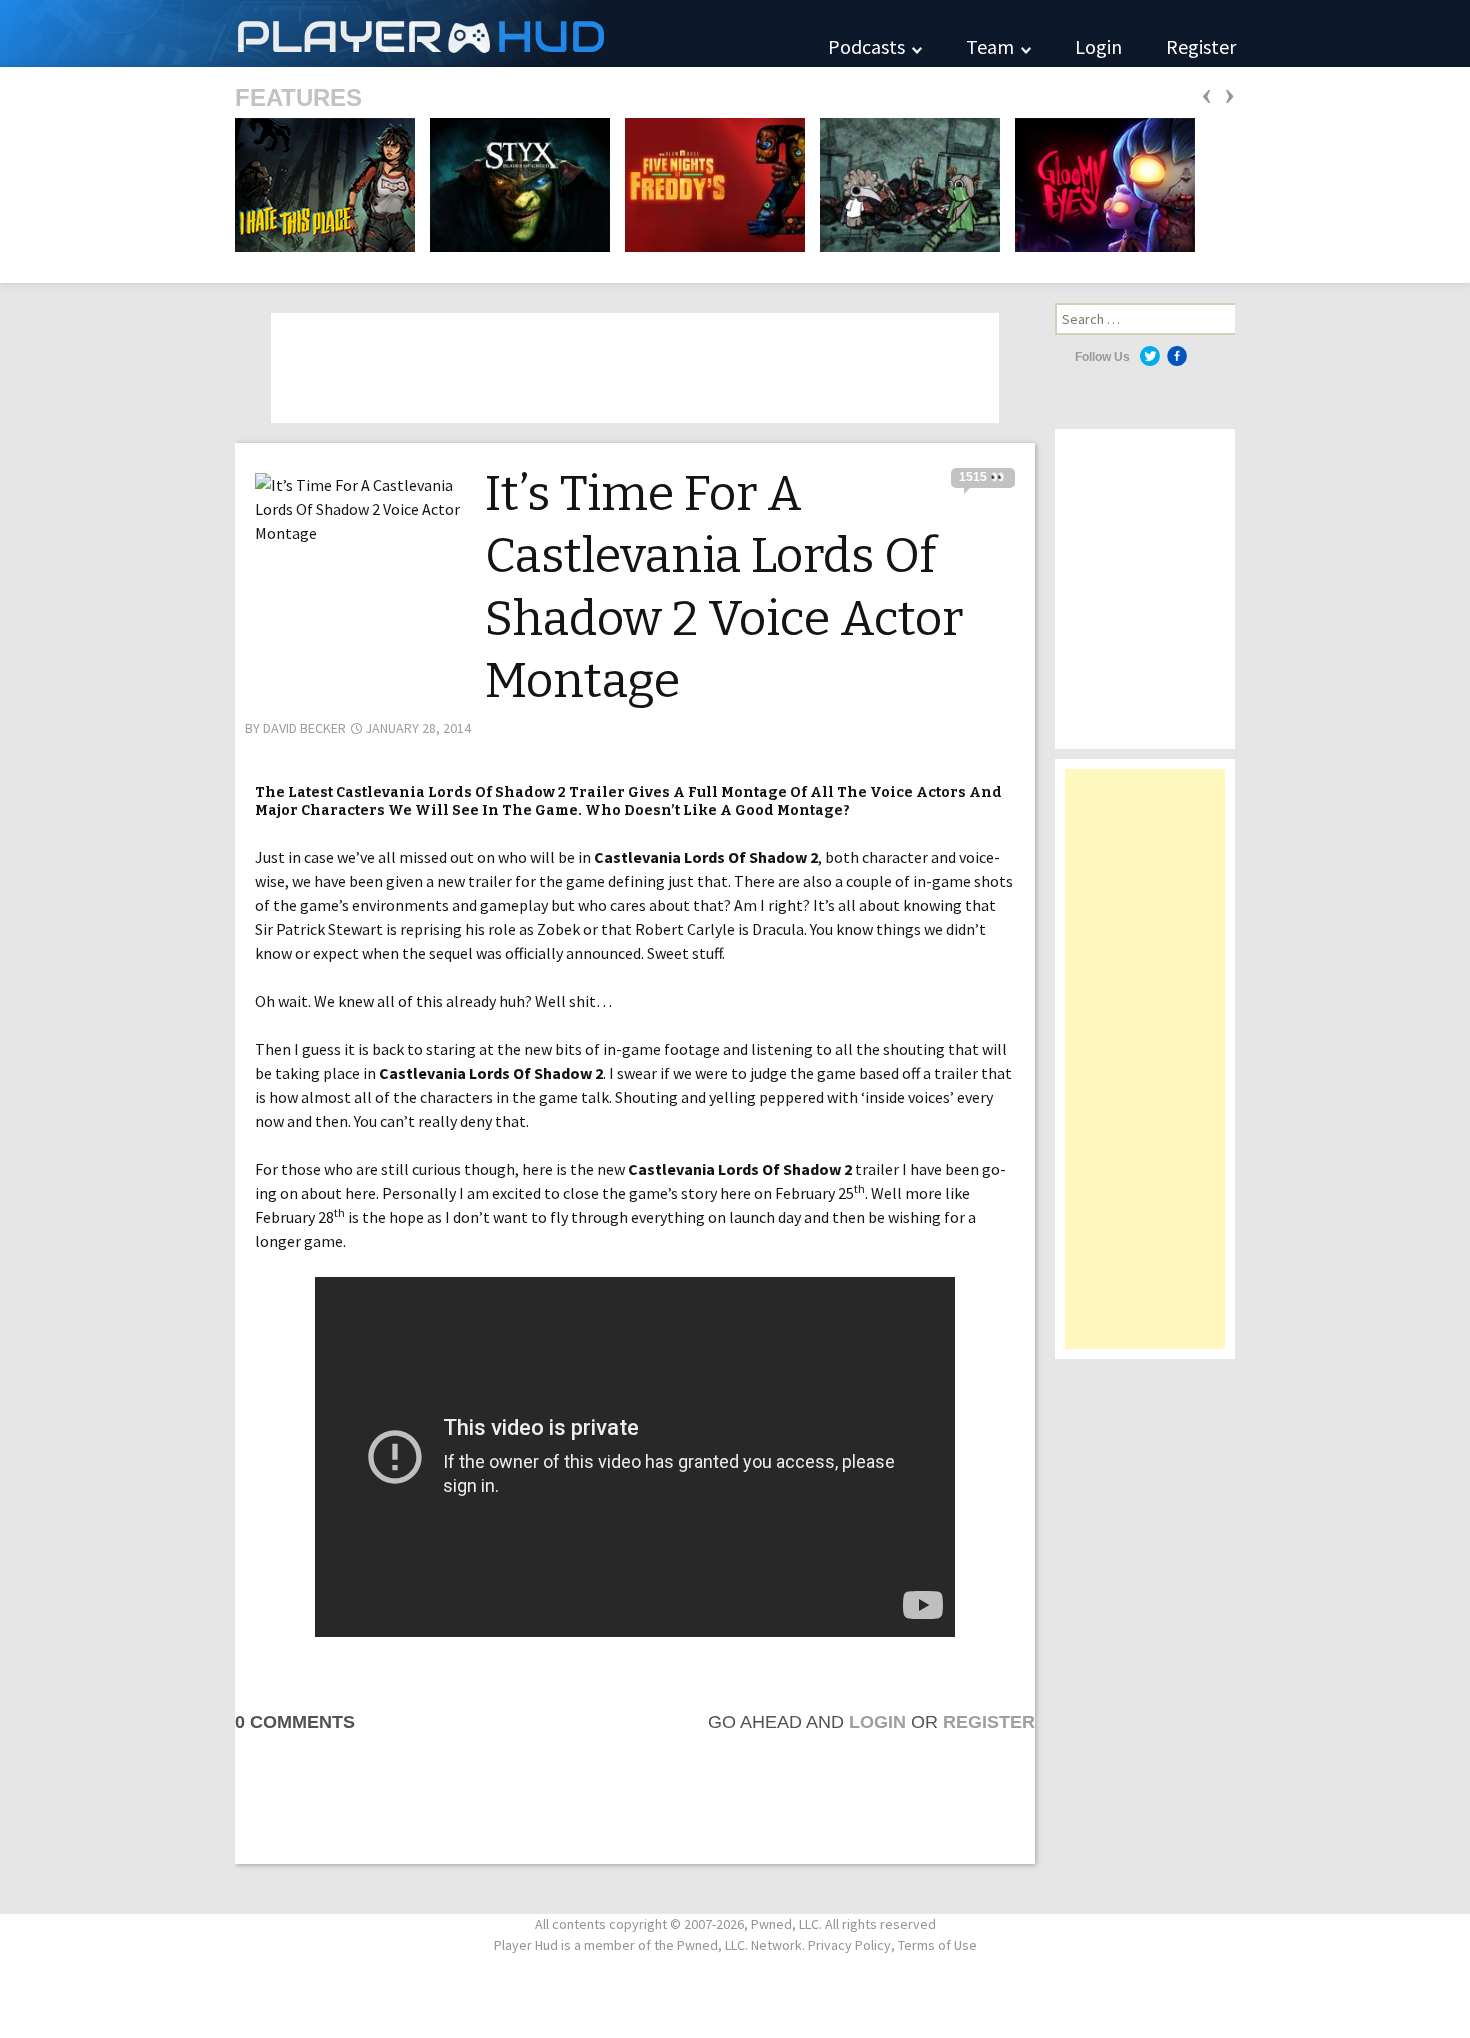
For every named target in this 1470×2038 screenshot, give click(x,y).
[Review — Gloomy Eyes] (1099, 183)
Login (1098, 46)
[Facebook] (1177, 356)
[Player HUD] (300, 33)
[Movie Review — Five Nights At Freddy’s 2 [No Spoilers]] (709, 183)
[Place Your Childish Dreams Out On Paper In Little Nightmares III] (904, 183)
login (877, 1722)
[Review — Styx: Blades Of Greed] (514, 183)
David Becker (304, 728)
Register (1201, 46)
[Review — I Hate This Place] (325, 183)
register (989, 1722)
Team (992, 46)
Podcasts (868, 46)
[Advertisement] (1145, 1069)
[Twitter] (1150, 356)
